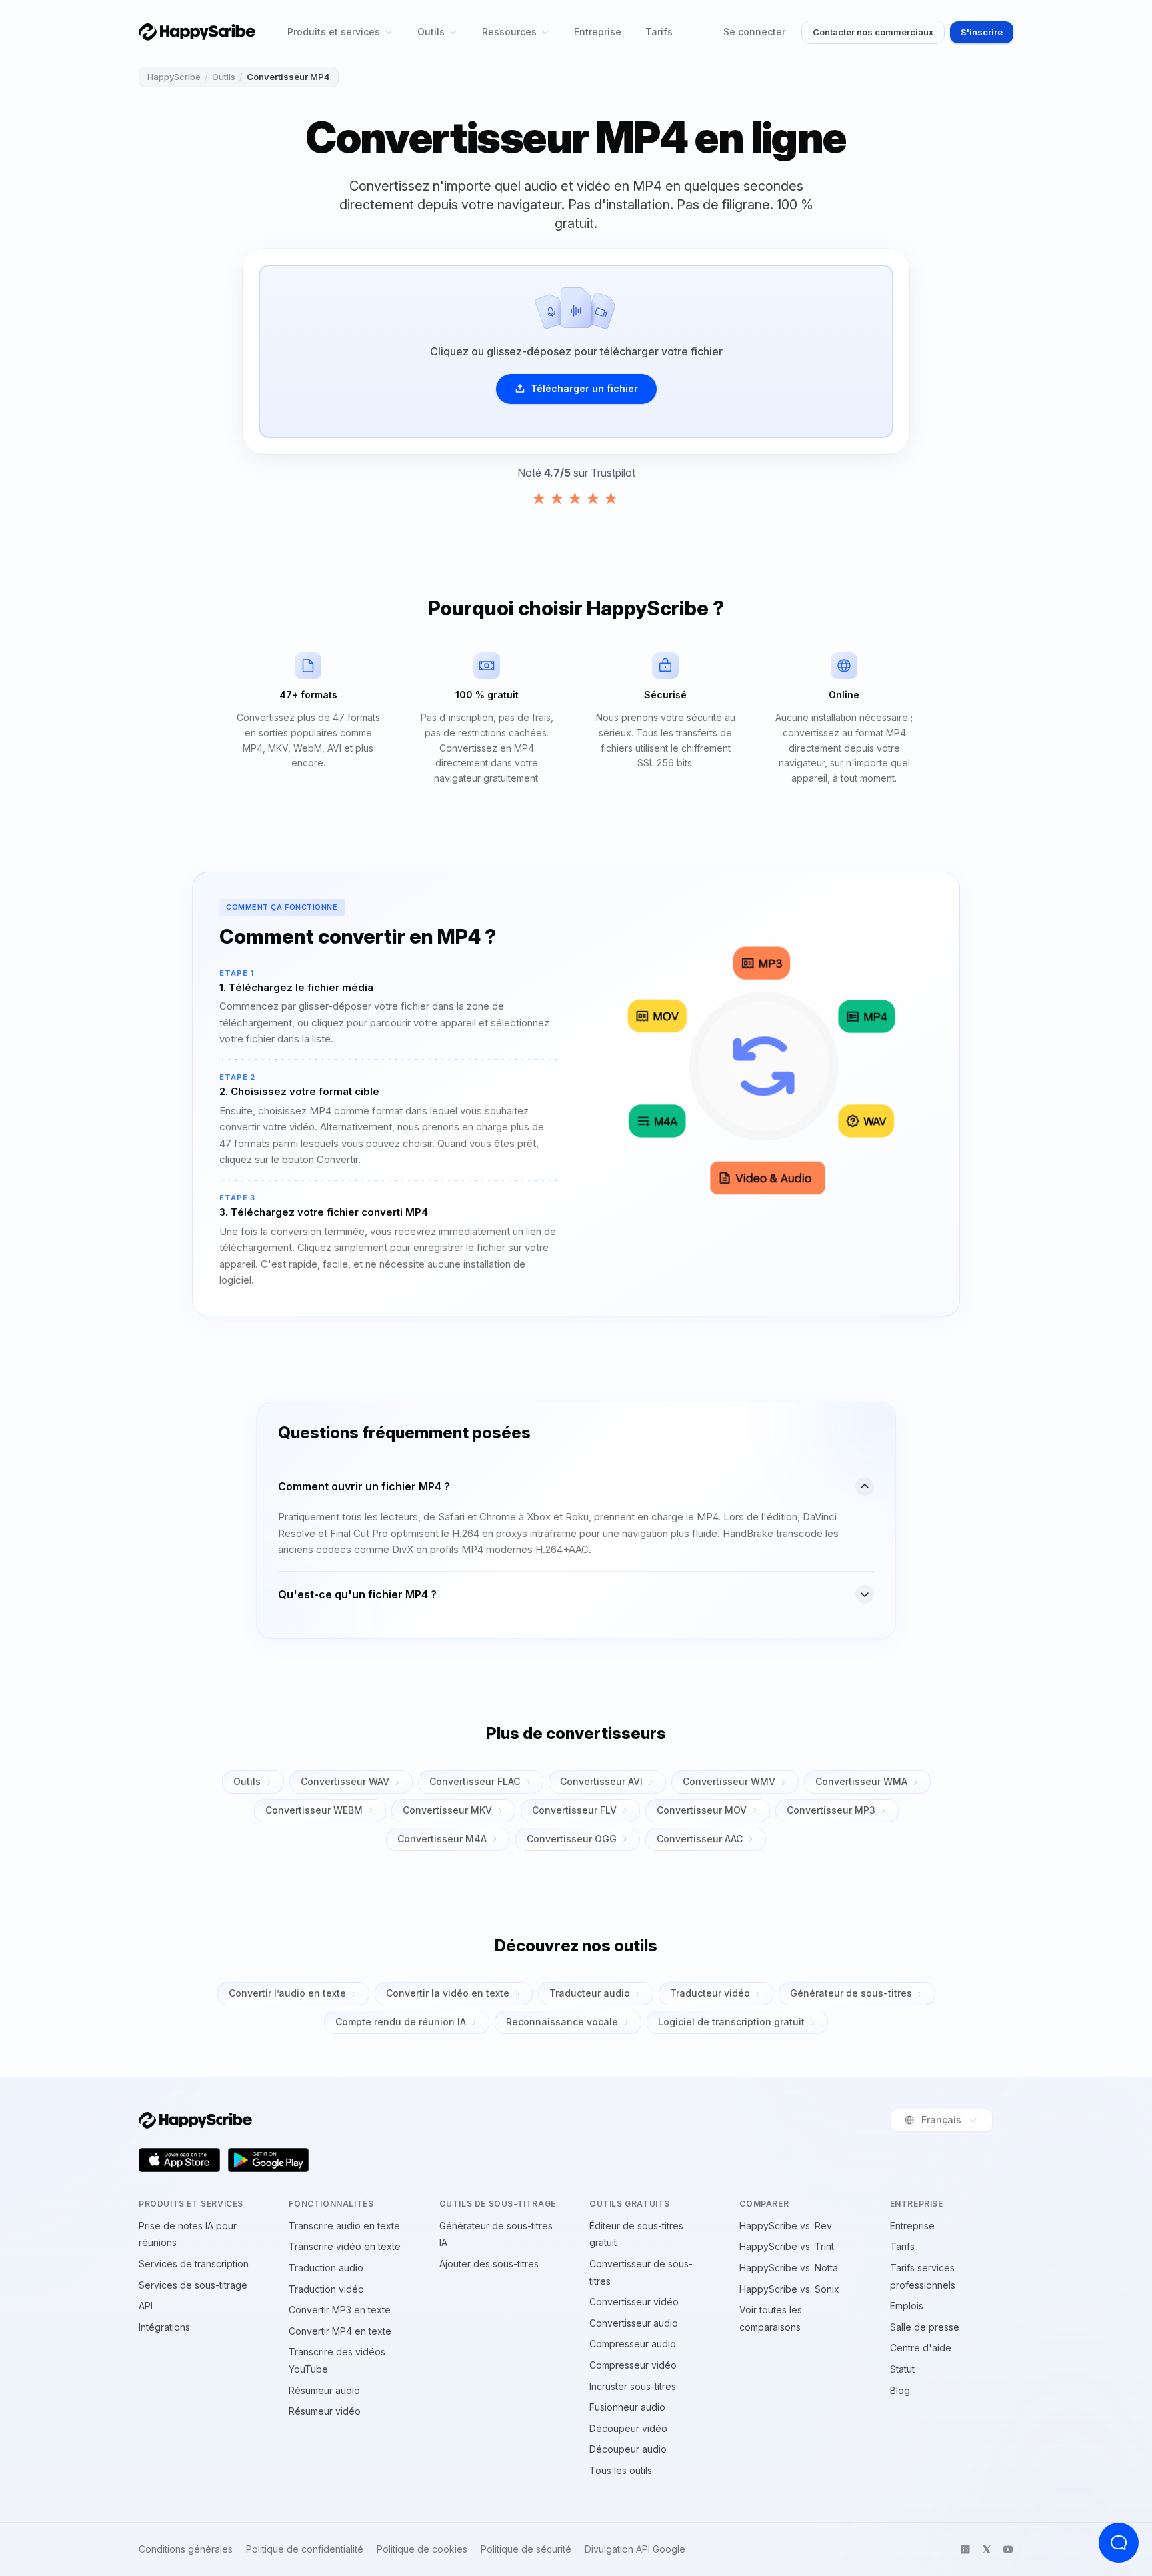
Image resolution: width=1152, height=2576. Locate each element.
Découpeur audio (628, 2449)
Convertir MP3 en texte (340, 2310)
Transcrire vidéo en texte (345, 2246)
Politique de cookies (422, 2549)
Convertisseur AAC (700, 1839)
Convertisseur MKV (447, 1810)
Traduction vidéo (326, 2289)
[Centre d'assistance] (1119, 2543)
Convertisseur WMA (861, 1781)
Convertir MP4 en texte (340, 2331)
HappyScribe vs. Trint (787, 2246)
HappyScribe (174, 77)
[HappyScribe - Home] (197, 32)
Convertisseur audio (634, 2323)
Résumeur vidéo (325, 2411)
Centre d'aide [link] (921, 2348)
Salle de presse (925, 2327)
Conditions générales (186, 2549)
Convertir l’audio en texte (287, 1993)
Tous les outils (621, 2470)
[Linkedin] (965, 2549)
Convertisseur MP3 (831, 1810)
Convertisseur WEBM (314, 1810)
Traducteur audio (590, 1993)
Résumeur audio (324, 2390)
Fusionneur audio (627, 2407)
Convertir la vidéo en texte (448, 1993)
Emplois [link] (907, 2306)
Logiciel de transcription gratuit (731, 2022)
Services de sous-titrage (193, 2285)
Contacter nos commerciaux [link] (873, 32)
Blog (900, 2390)
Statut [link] (902, 2369)
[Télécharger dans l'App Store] (179, 2160)
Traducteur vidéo (710, 1993)
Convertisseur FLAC (475, 1781)
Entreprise (598, 32)
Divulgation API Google (635, 2549)
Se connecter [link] (754, 32)
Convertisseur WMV (729, 1781)
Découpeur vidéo (628, 2428)
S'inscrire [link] (982, 32)
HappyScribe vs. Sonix (789, 2289)
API (146, 2306)
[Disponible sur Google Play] (269, 2160)
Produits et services (334, 32)
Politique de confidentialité (305, 2549)
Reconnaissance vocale (562, 2022)
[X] (987, 2549)
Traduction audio (326, 2268)
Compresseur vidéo (633, 2365)
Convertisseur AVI (601, 1781)
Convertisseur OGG (572, 1839)
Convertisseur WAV (345, 1781)
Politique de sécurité (526, 2549)
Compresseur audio (633, 2344)
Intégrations (164, 2327)
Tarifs (659, 32)
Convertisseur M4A (442, 1839)
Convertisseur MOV (702, 1810)
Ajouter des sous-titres (489, 2264)
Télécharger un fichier (584, 388)
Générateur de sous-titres (851, 1993)
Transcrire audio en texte (344, 2226)
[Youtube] (1008, 2549)
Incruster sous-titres (633, 2386)
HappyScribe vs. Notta (789, 2268)
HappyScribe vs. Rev (786, 2226)
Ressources (509, 32)
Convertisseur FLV (574, 1810)
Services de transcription (194, 2264)
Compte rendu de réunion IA (401, 2022)
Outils (431, 32)
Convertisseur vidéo (634, 2302)
